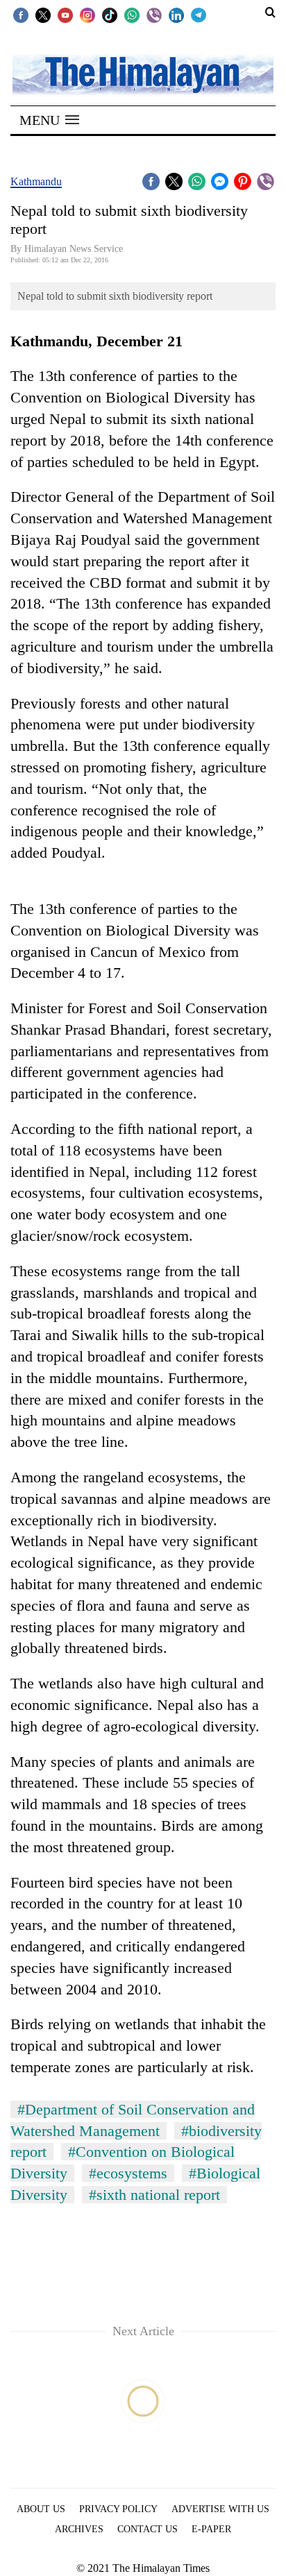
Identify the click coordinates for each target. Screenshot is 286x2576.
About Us (41, 2509)
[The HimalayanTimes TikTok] (110, 15)
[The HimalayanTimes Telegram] (199, 15)
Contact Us (148, 2529)
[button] (49, 120)
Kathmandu (36, 181)
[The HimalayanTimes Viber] (154, 15)
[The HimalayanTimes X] (43, 15)
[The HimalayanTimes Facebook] (21, 15)
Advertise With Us (220, 2509)
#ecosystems (128, 2173)
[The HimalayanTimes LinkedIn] (176, 15)
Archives (79, 2529)
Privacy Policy (118, 2509)
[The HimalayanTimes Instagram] (87, 15)
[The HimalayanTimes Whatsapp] (132, 15)
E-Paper (211, 2529)
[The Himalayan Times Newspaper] (143, 74)
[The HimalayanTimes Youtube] (65, 15)
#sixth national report (154, 2195)
